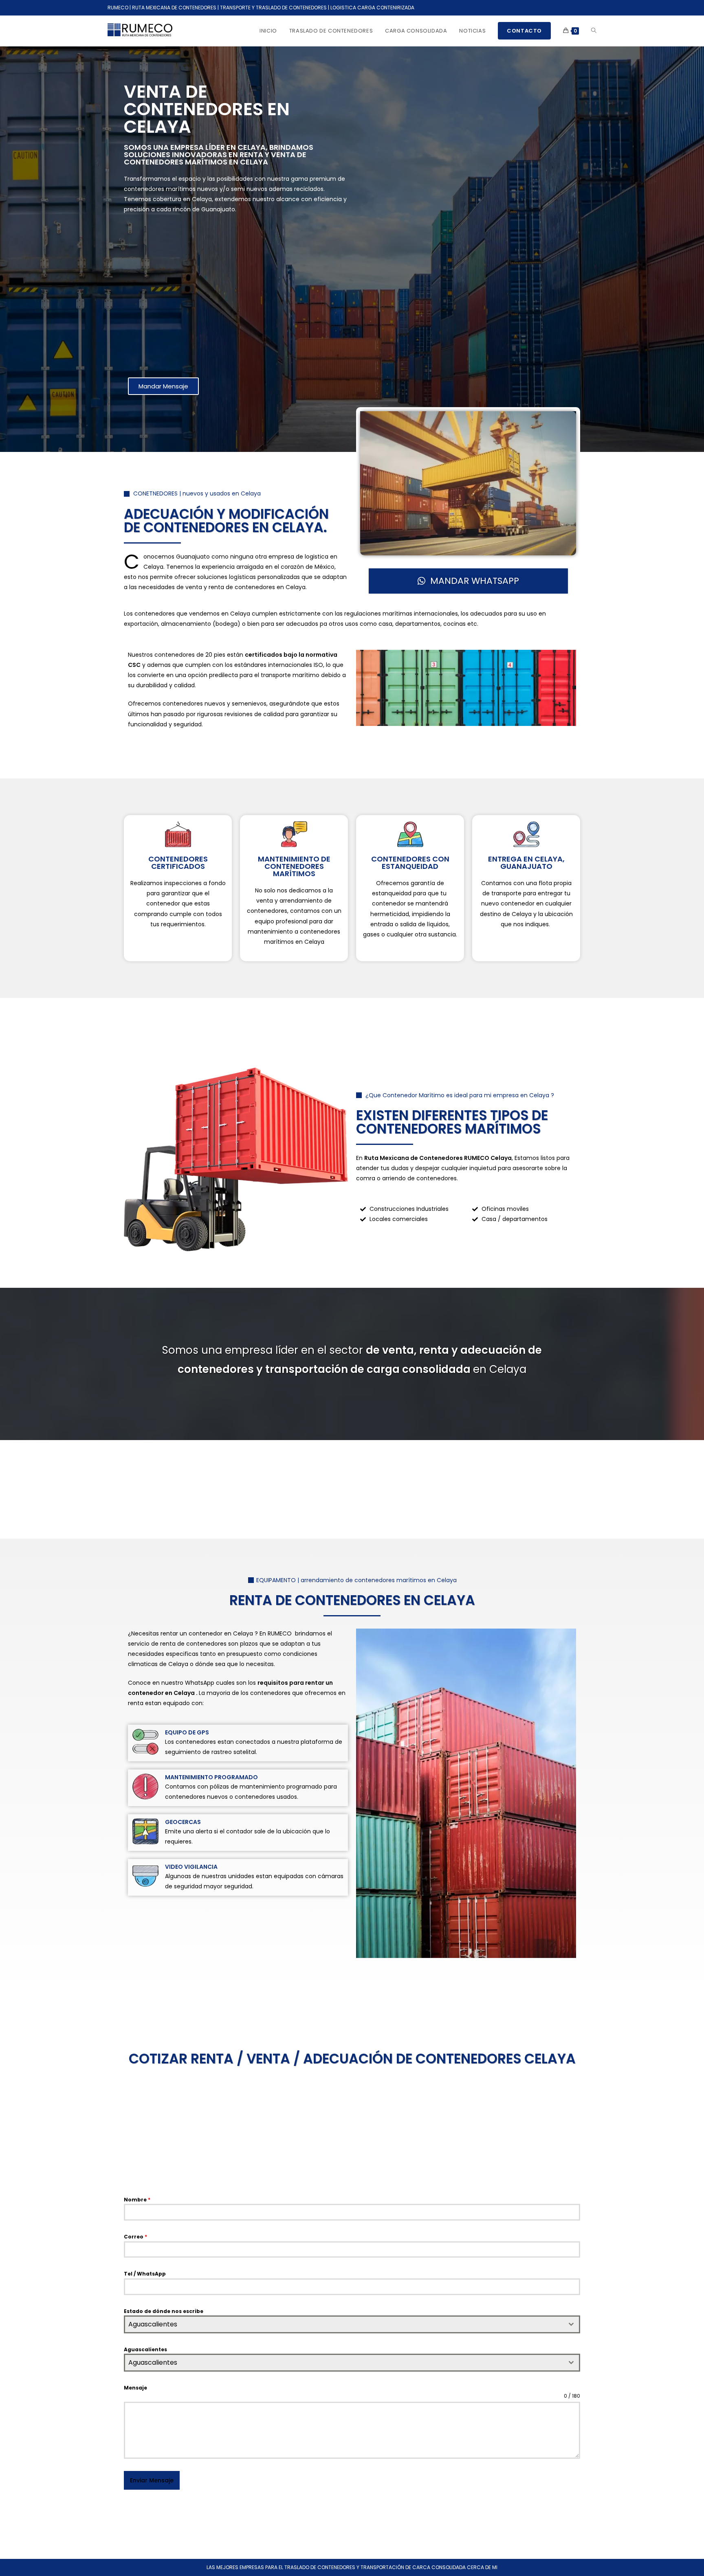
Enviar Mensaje (152, 2480)
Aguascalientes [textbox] (153, 2324)
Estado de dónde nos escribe (164, 2311)
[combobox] (352, 2324)
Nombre (137, 2200)
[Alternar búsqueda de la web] (594, 31)
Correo (135, 2237)
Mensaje (135, 2388)
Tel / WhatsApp (145, 2274)
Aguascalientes (145, 2349)
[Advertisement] (236, 298)
